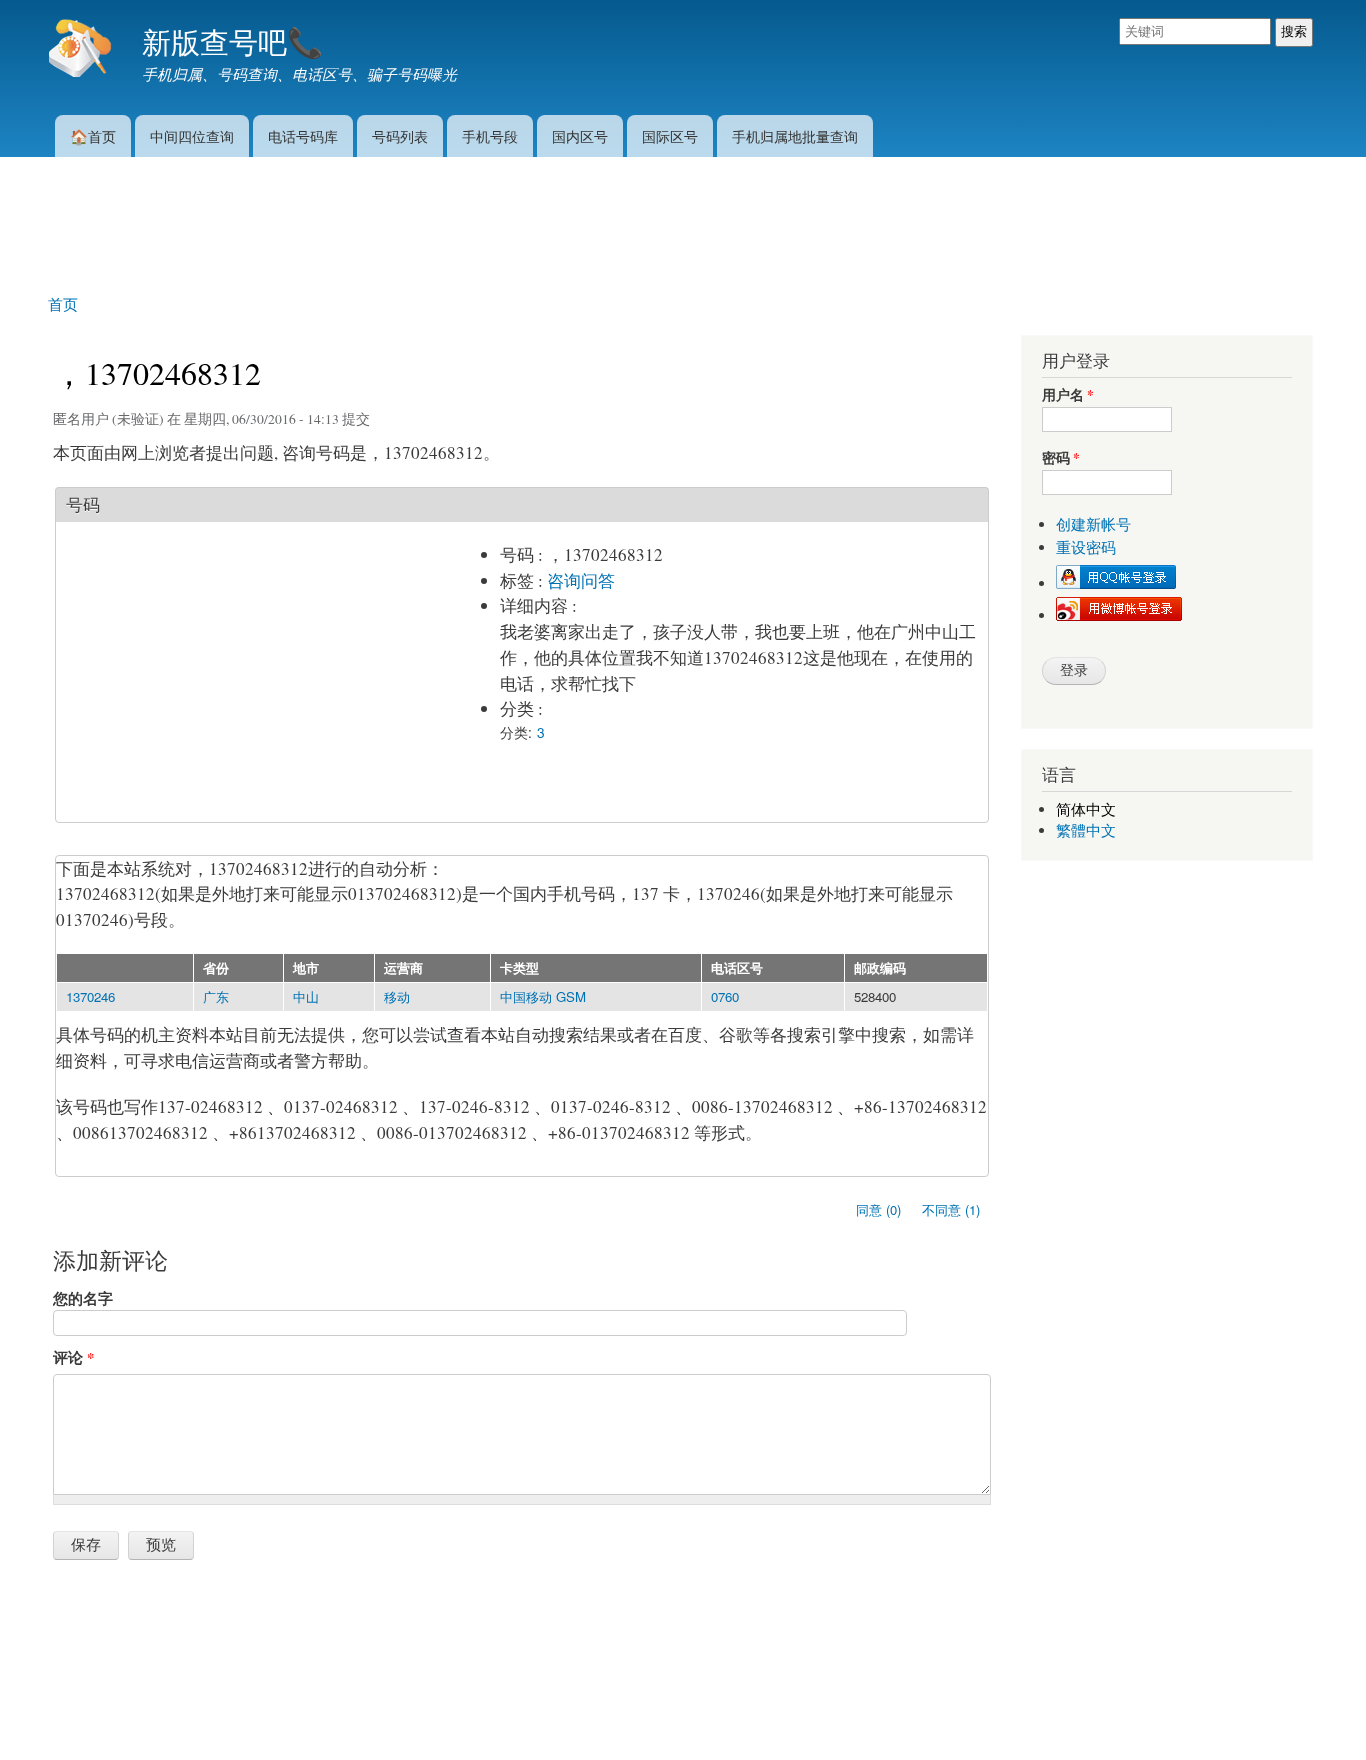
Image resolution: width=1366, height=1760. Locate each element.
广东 (216, 996)
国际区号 (670, 135)
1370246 (90, 996)
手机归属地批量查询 (795, 135)
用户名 (1068, 395)
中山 (306, 996)
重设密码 (1086, 547)
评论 (73, 1357)
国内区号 (580, 135)
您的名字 (83, 1298)
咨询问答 (581, 580)
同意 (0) (878, 1209)
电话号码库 (303, 135)
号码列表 (400, 135)
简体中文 (1086, 809)
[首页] (82, 50)
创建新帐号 (1093, 524)
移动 (397, 996)
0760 (725, 996)
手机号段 (490, 135)
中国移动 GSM (543, 996)
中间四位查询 (192, 135)
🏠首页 (93, 135)
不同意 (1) (951, 1209)
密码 (1061, 458)
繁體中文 (1086, 830)
